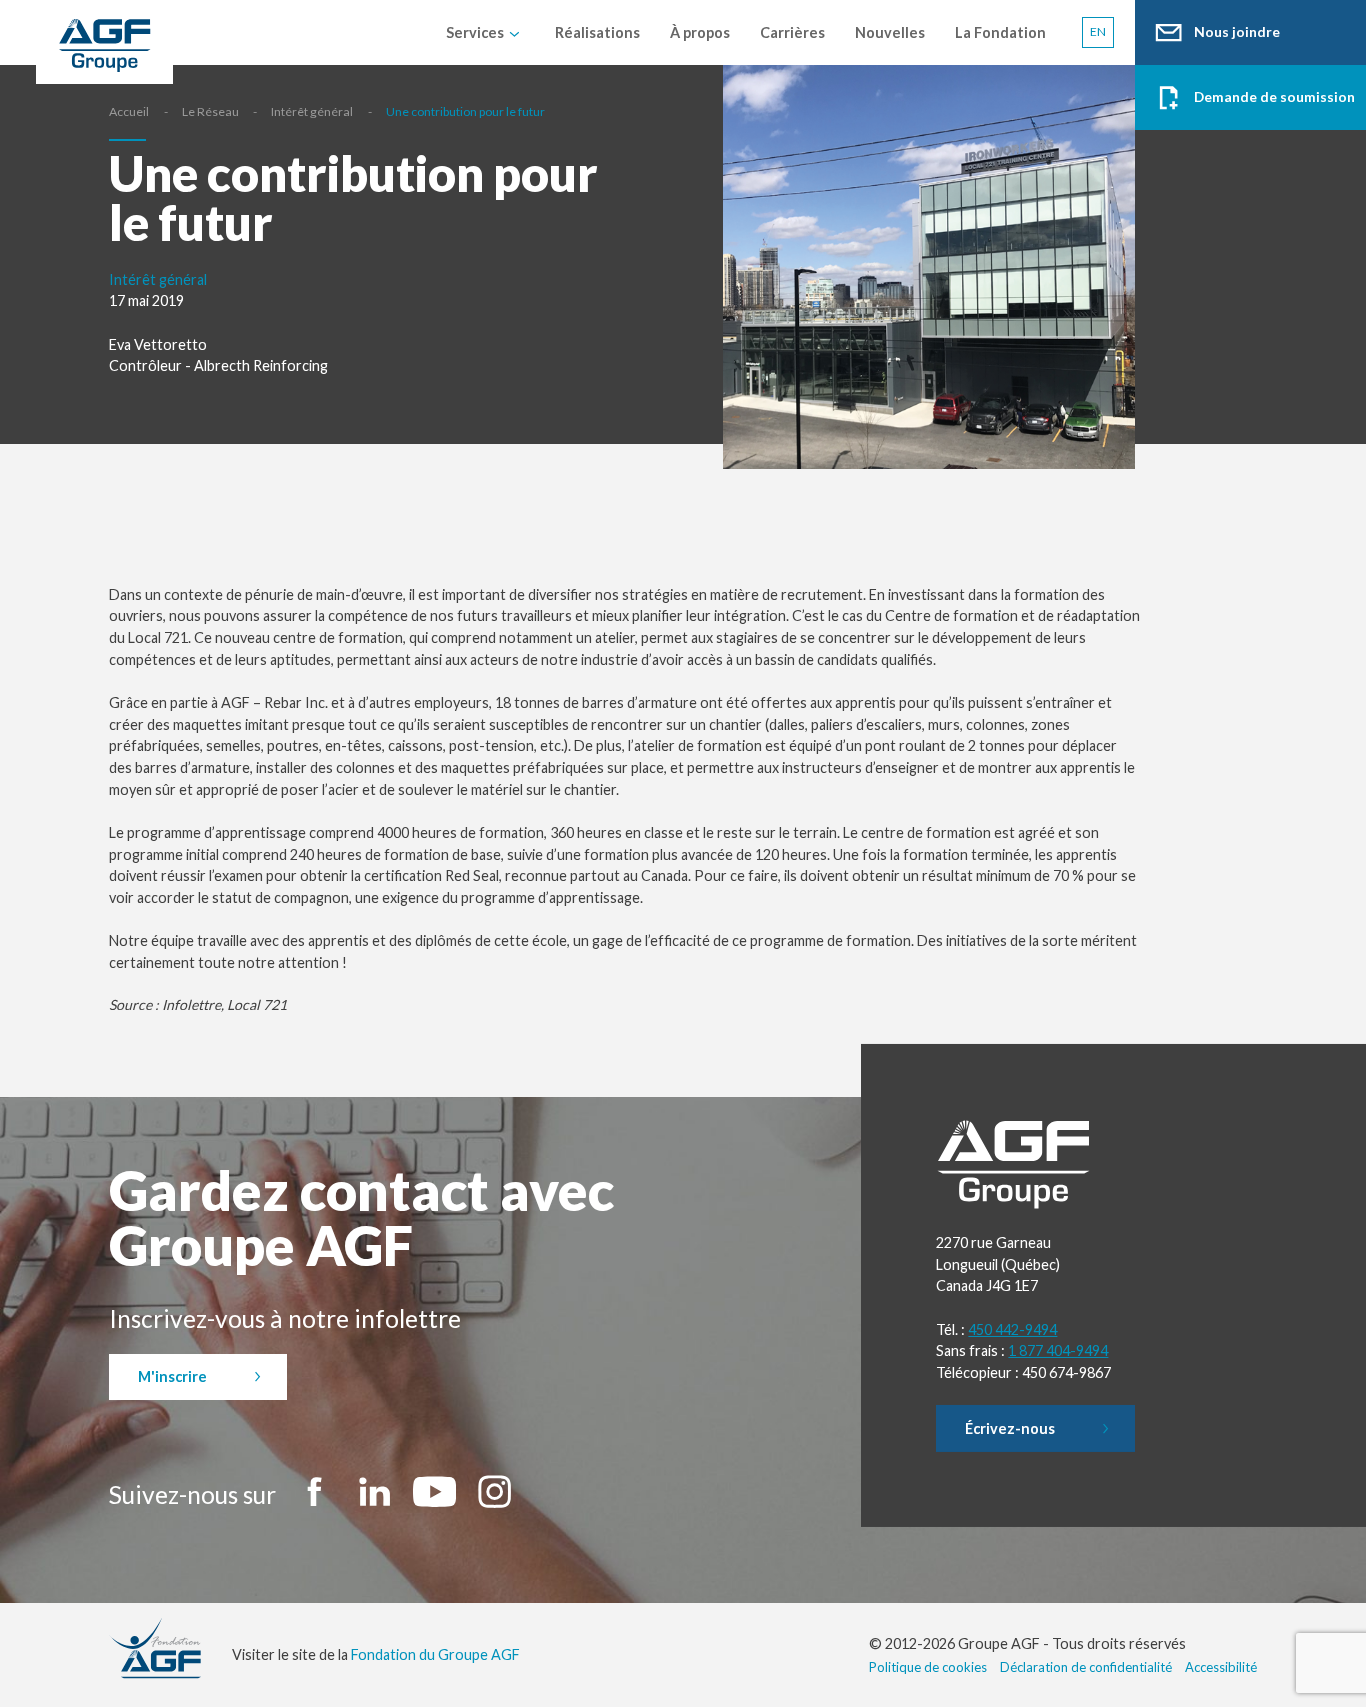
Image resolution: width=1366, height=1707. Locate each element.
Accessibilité (1221, 1667)
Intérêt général (312, 111)
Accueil (129, 111)
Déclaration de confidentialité (1086, 1667)
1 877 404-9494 (1058, 1350)
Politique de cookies (928, 1667)
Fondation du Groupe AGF (435, 1654)
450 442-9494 (1012, 1329)
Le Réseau (210, 111)
